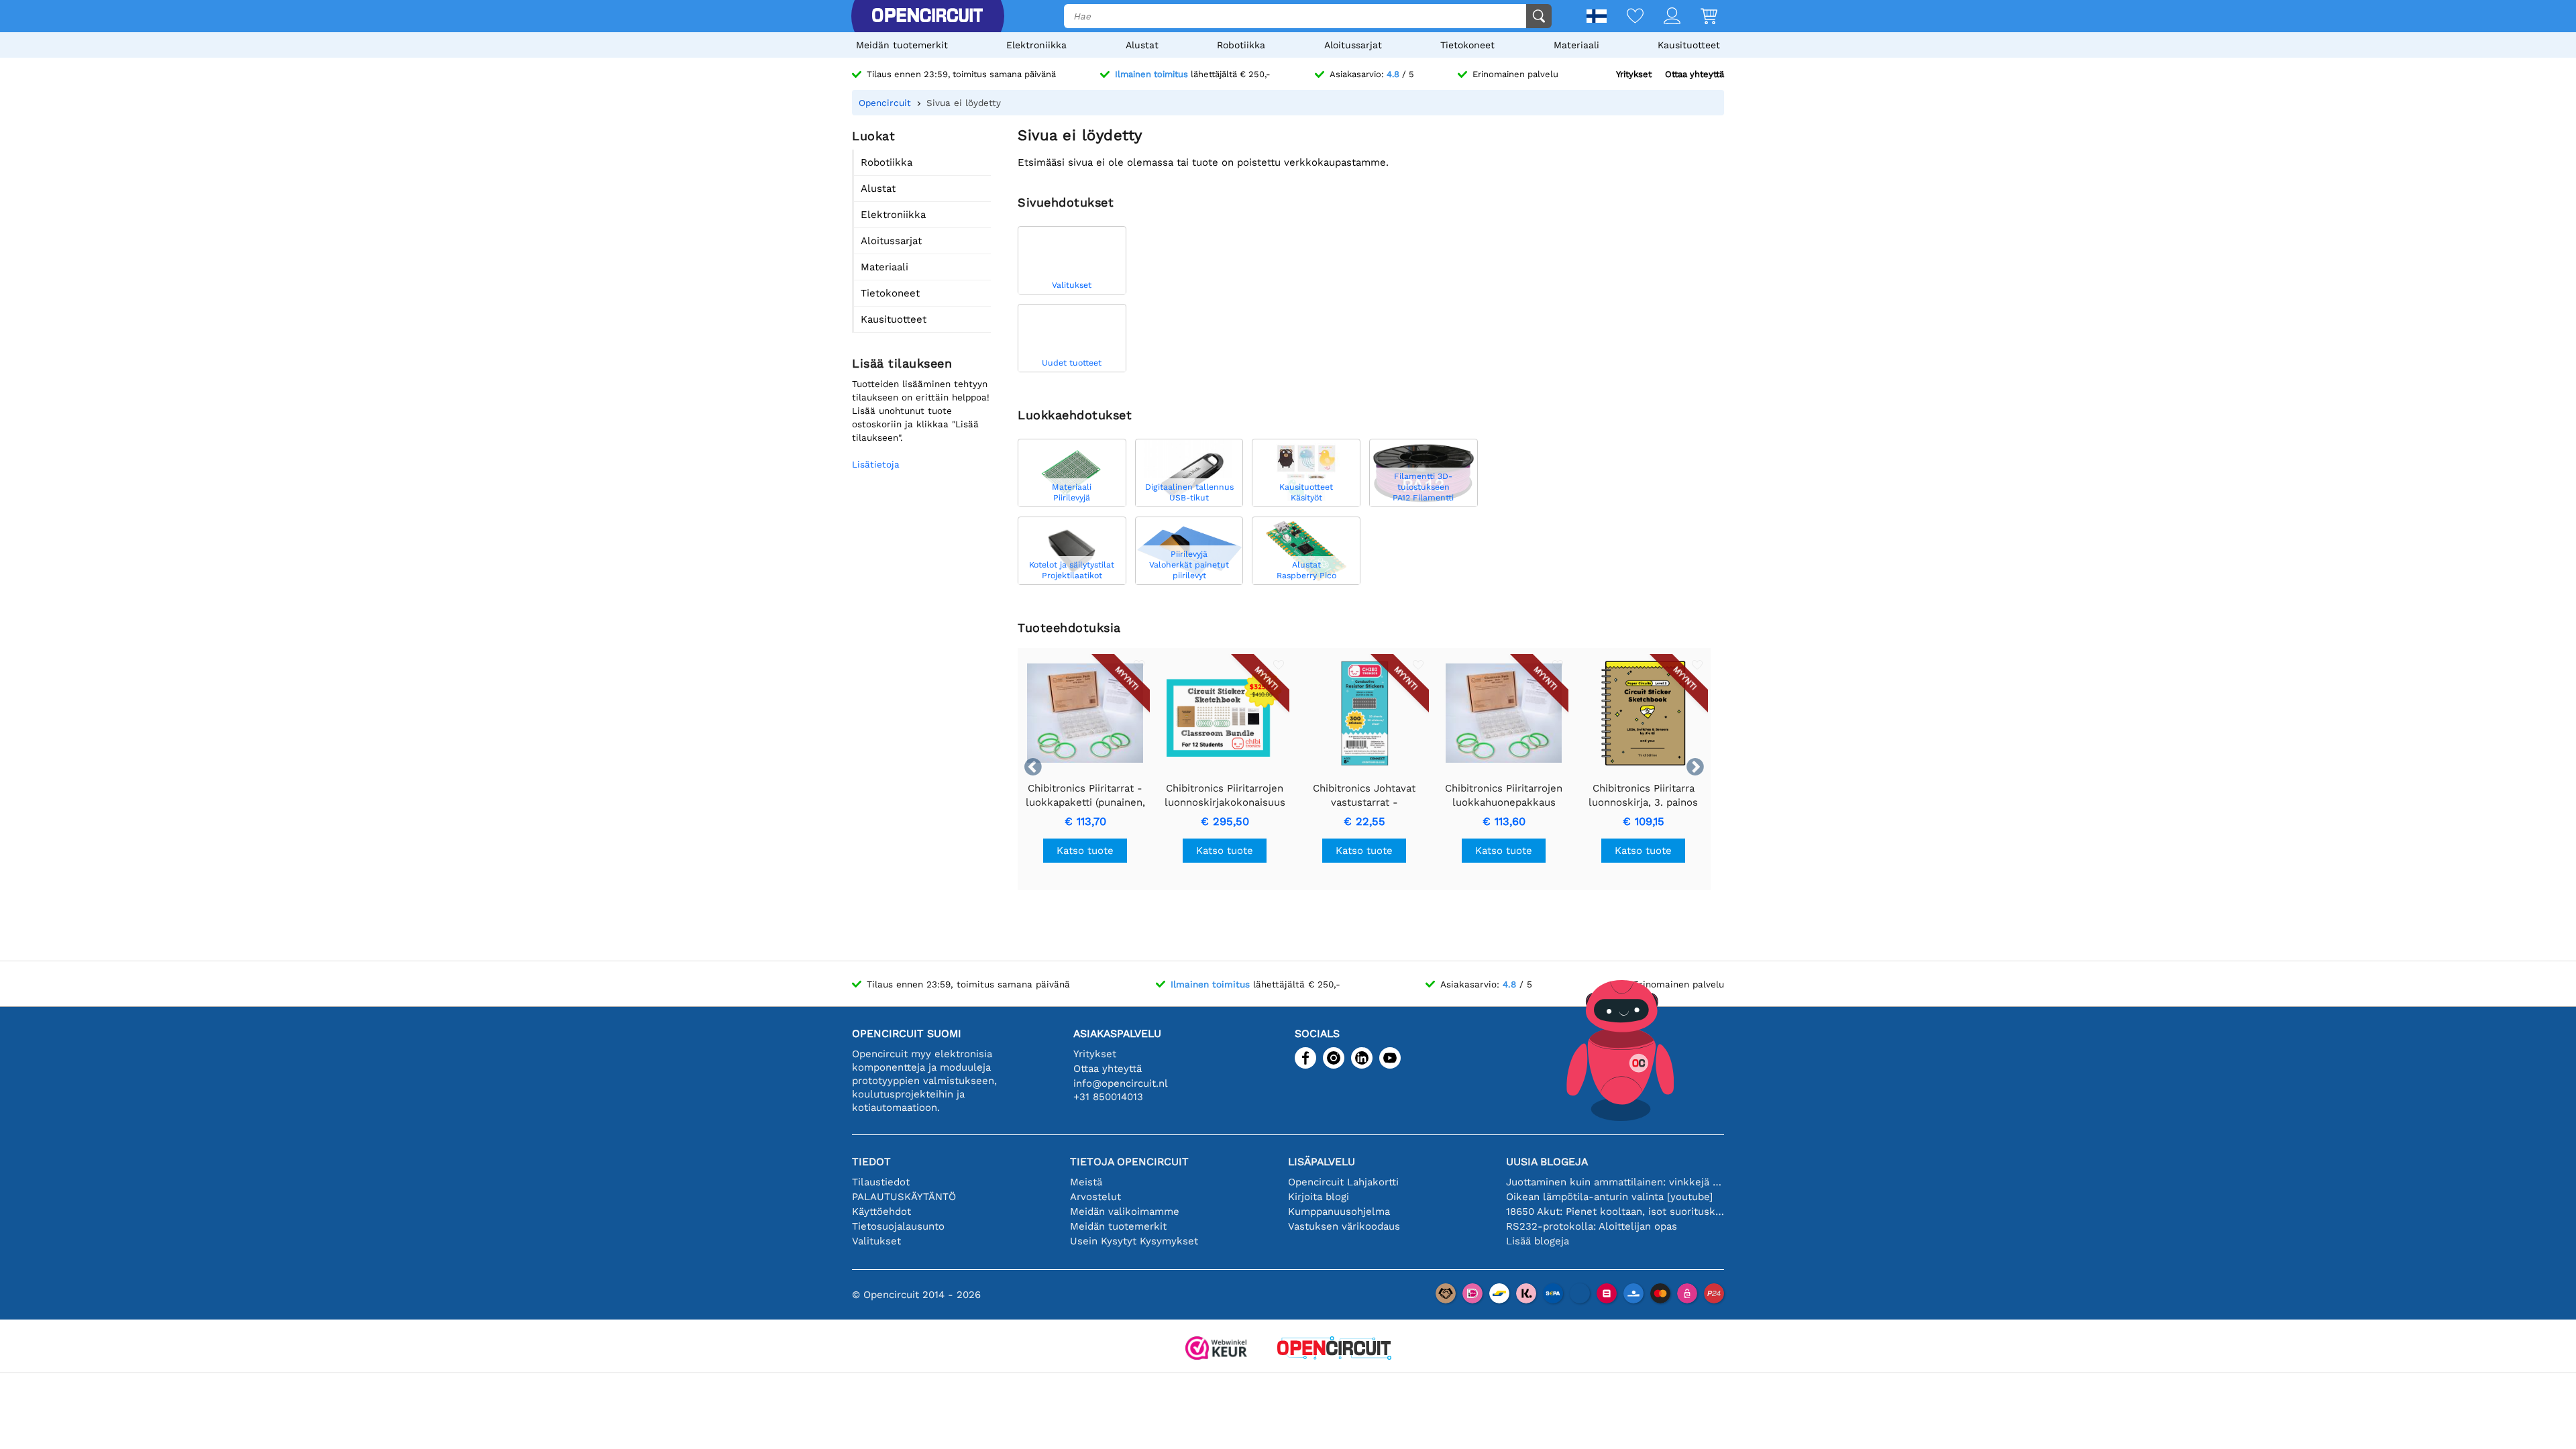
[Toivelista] (1625, 17)
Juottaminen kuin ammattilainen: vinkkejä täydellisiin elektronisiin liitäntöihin (1615, 1182)
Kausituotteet (1689, 45)
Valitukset (876, 1241)
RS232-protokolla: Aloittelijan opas (1592, 1226)
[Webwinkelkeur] (1216, 1349)
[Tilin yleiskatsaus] (1662, 17)
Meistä (1086, 1182)
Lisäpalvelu (1322, 1162)
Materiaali (1576, 45)
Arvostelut (1095, 1197)
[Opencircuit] (927, 16)
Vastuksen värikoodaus (1344, 1226)
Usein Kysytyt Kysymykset (1134, 1241)
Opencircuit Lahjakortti (1343, 1182)
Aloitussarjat (1353, 45)
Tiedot (871, 1162)
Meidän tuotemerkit (902, 45)
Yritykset (1634, 74)
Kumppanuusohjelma (1339, 1212)
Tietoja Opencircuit (1129, 1162)
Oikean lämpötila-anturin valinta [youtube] (1609, 1197)
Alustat (1142, 45)
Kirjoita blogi (1319, 1197)
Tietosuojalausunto (898, 1226)
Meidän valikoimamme (1125, 1212)
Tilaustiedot (881, 1182)
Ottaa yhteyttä (1695, 74)
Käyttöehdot (881, 1212)
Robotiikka (1241, 45)
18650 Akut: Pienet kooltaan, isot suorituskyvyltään (1615, 1212)
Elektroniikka (1036, 45)
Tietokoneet (1467, 45)
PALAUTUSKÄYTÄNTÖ (904, 1197)
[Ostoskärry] (1699, 17)
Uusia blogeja (1547, 1162)
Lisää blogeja (1538, 1241)
